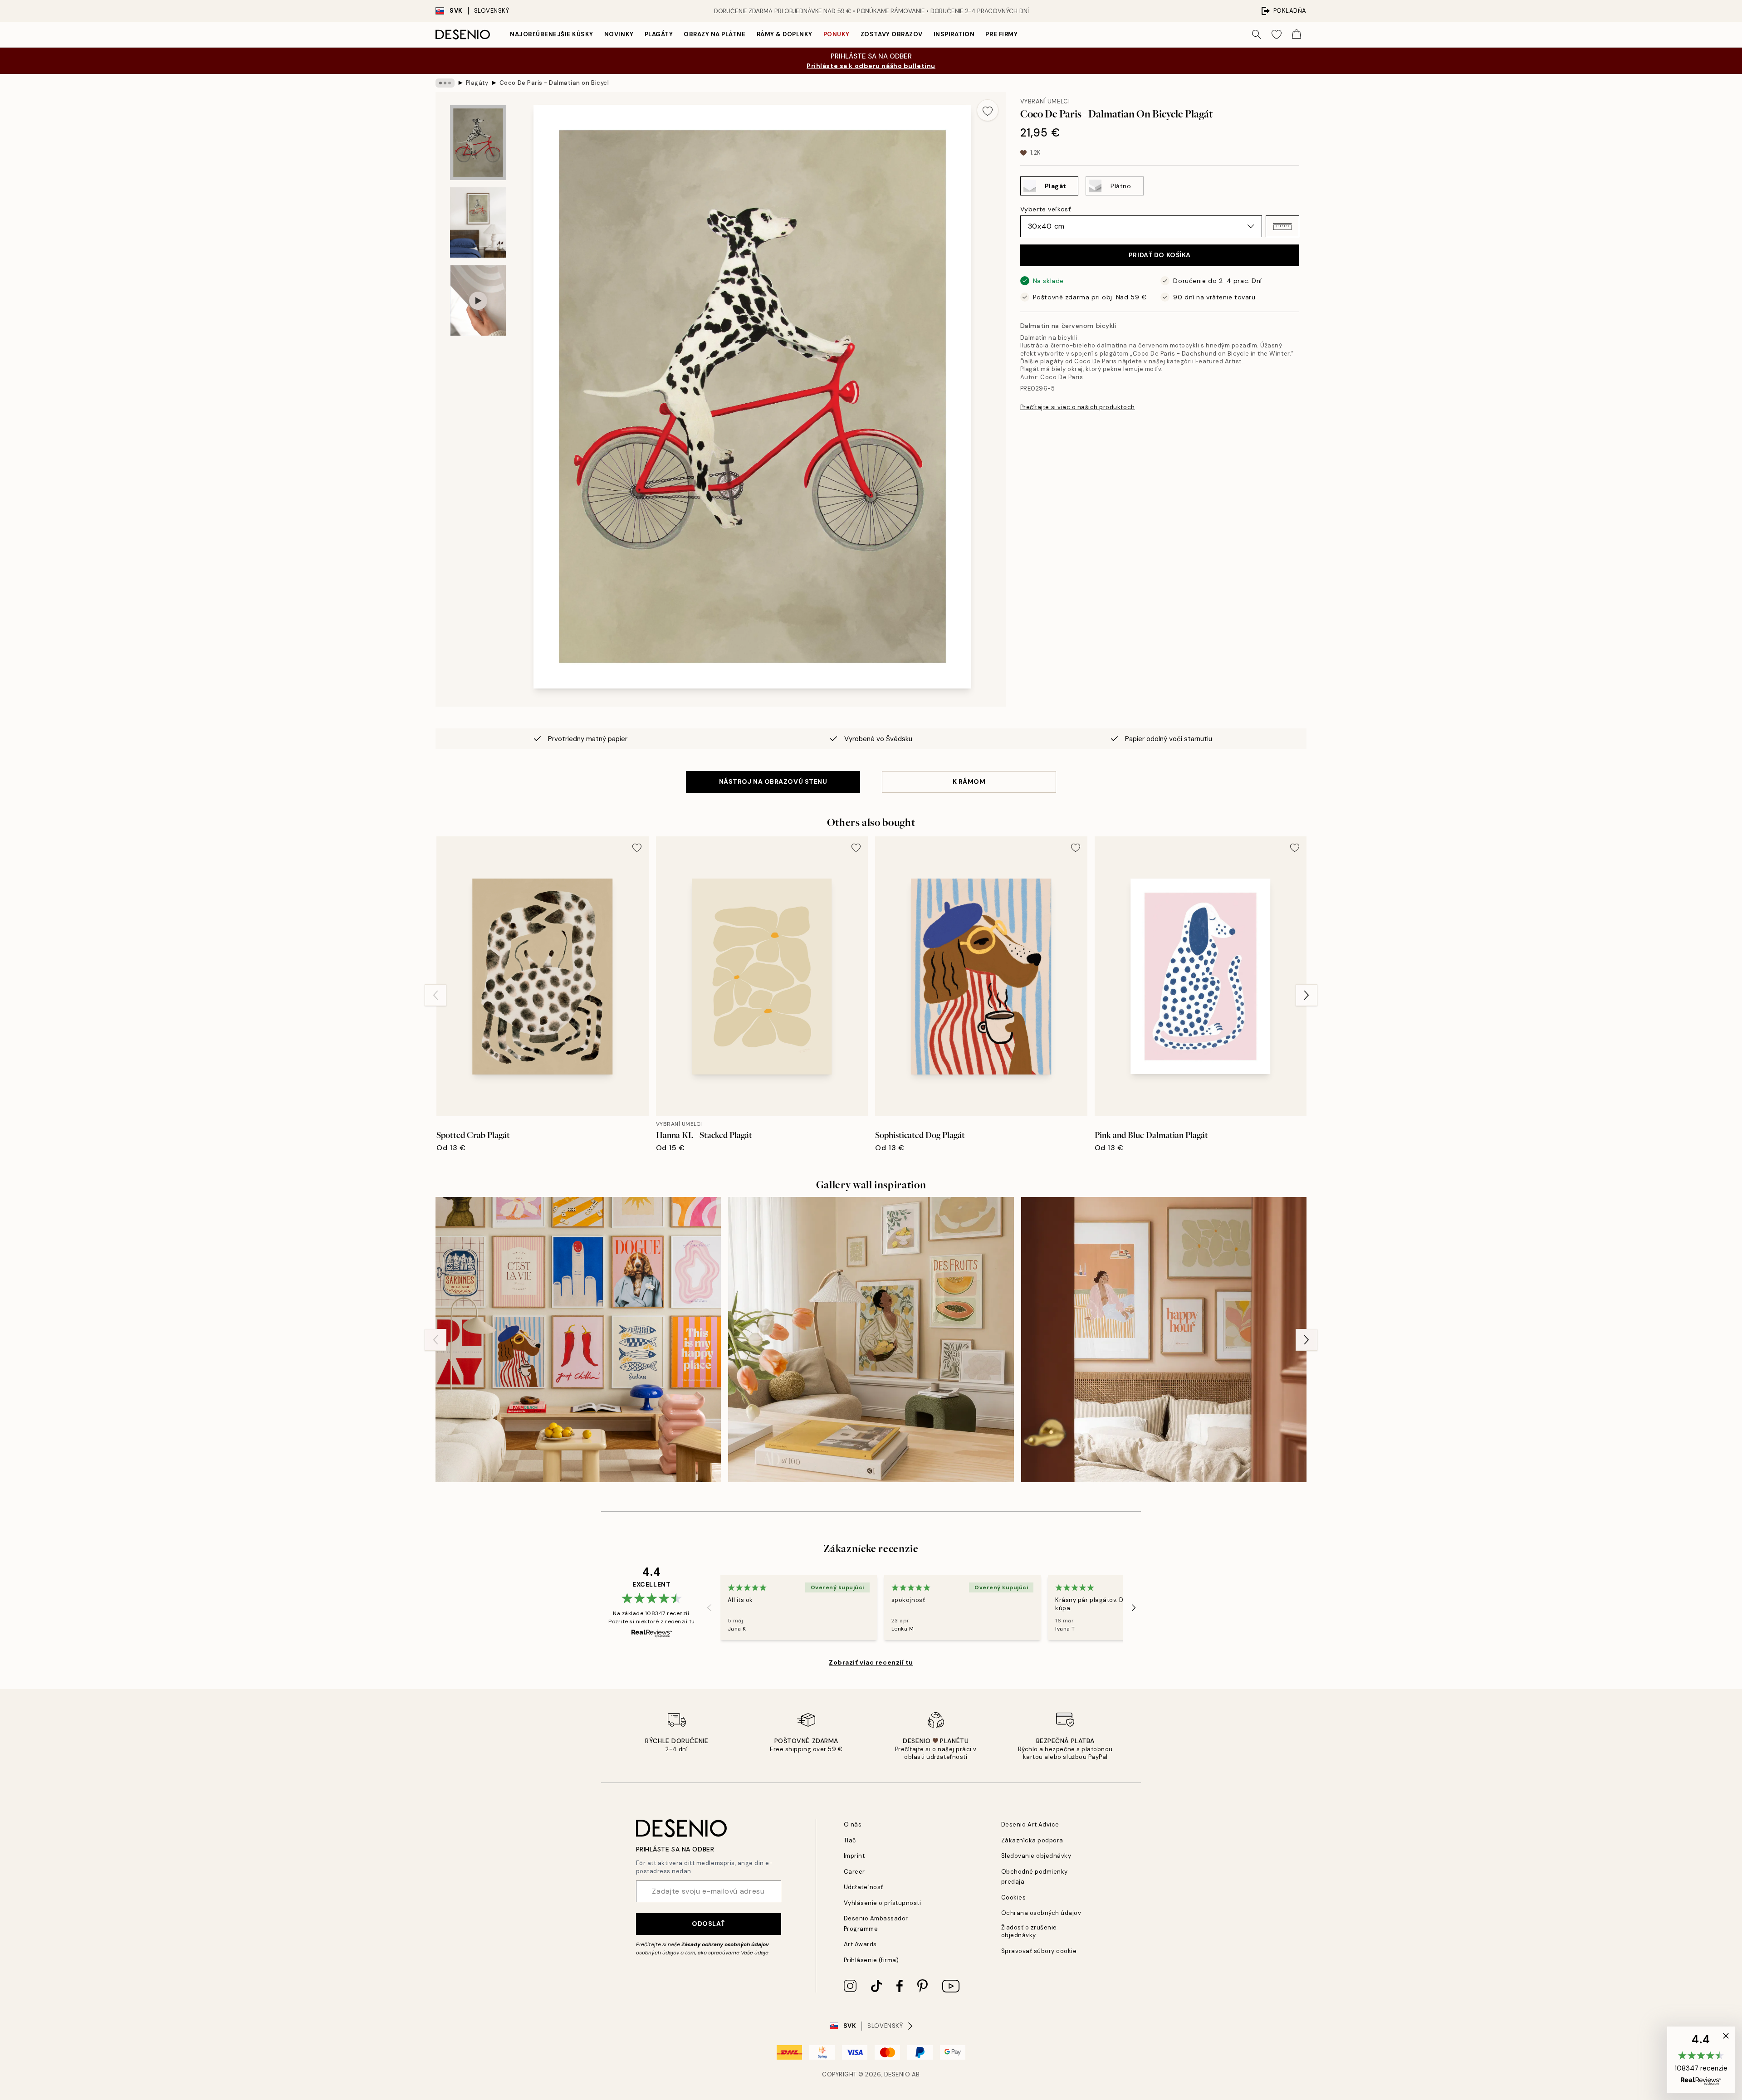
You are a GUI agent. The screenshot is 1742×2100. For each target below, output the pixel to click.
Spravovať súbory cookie (1039, 1951)
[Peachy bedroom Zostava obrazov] (1164, 1340)
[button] (1282, 226)
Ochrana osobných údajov (1041, 1913)
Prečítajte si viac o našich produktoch (1078, 407)
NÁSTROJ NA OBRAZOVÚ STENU (773, 781)
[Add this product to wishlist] (988, 110)
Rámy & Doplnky (785, 34)
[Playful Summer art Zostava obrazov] (871, 1340)
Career (854, 1872)
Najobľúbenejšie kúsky (552, 34)
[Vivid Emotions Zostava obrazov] (578, 1340)
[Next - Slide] (1306, 995)
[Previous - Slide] (435, 995)
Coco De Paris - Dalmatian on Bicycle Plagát (554, 83)
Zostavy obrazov (892, 34)
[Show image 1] (478, 143)
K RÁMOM (969, 781)
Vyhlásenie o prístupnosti (883, 1903)
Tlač (850, 1840)
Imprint (854, 1856)
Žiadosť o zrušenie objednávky (1029, 1931)
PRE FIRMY (1001, 34)
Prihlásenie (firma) (871, 1960)
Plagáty (659, 34)
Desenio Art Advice (1030, 1824)
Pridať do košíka (1160, 255)
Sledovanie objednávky (1036, 1856)
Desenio (897, 2074)
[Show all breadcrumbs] (445, 83)
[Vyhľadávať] (1257, 34)
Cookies (1014, 1897)
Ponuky (837, 34)
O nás (853, 1824)
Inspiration (954, 34)
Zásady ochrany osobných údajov (725, 1944)
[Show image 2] (478, 222)
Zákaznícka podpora (1032, 1840)
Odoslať (708, 1924)
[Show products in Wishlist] (1277, 34)
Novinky (619, 34)
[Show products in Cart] (1297, 34)
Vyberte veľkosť (1045, 209)
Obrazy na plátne (714, 34)
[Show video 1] (478, 300)
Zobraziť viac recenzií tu (871, 1662)
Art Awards (860, 1944)
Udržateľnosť (864, 1887)
